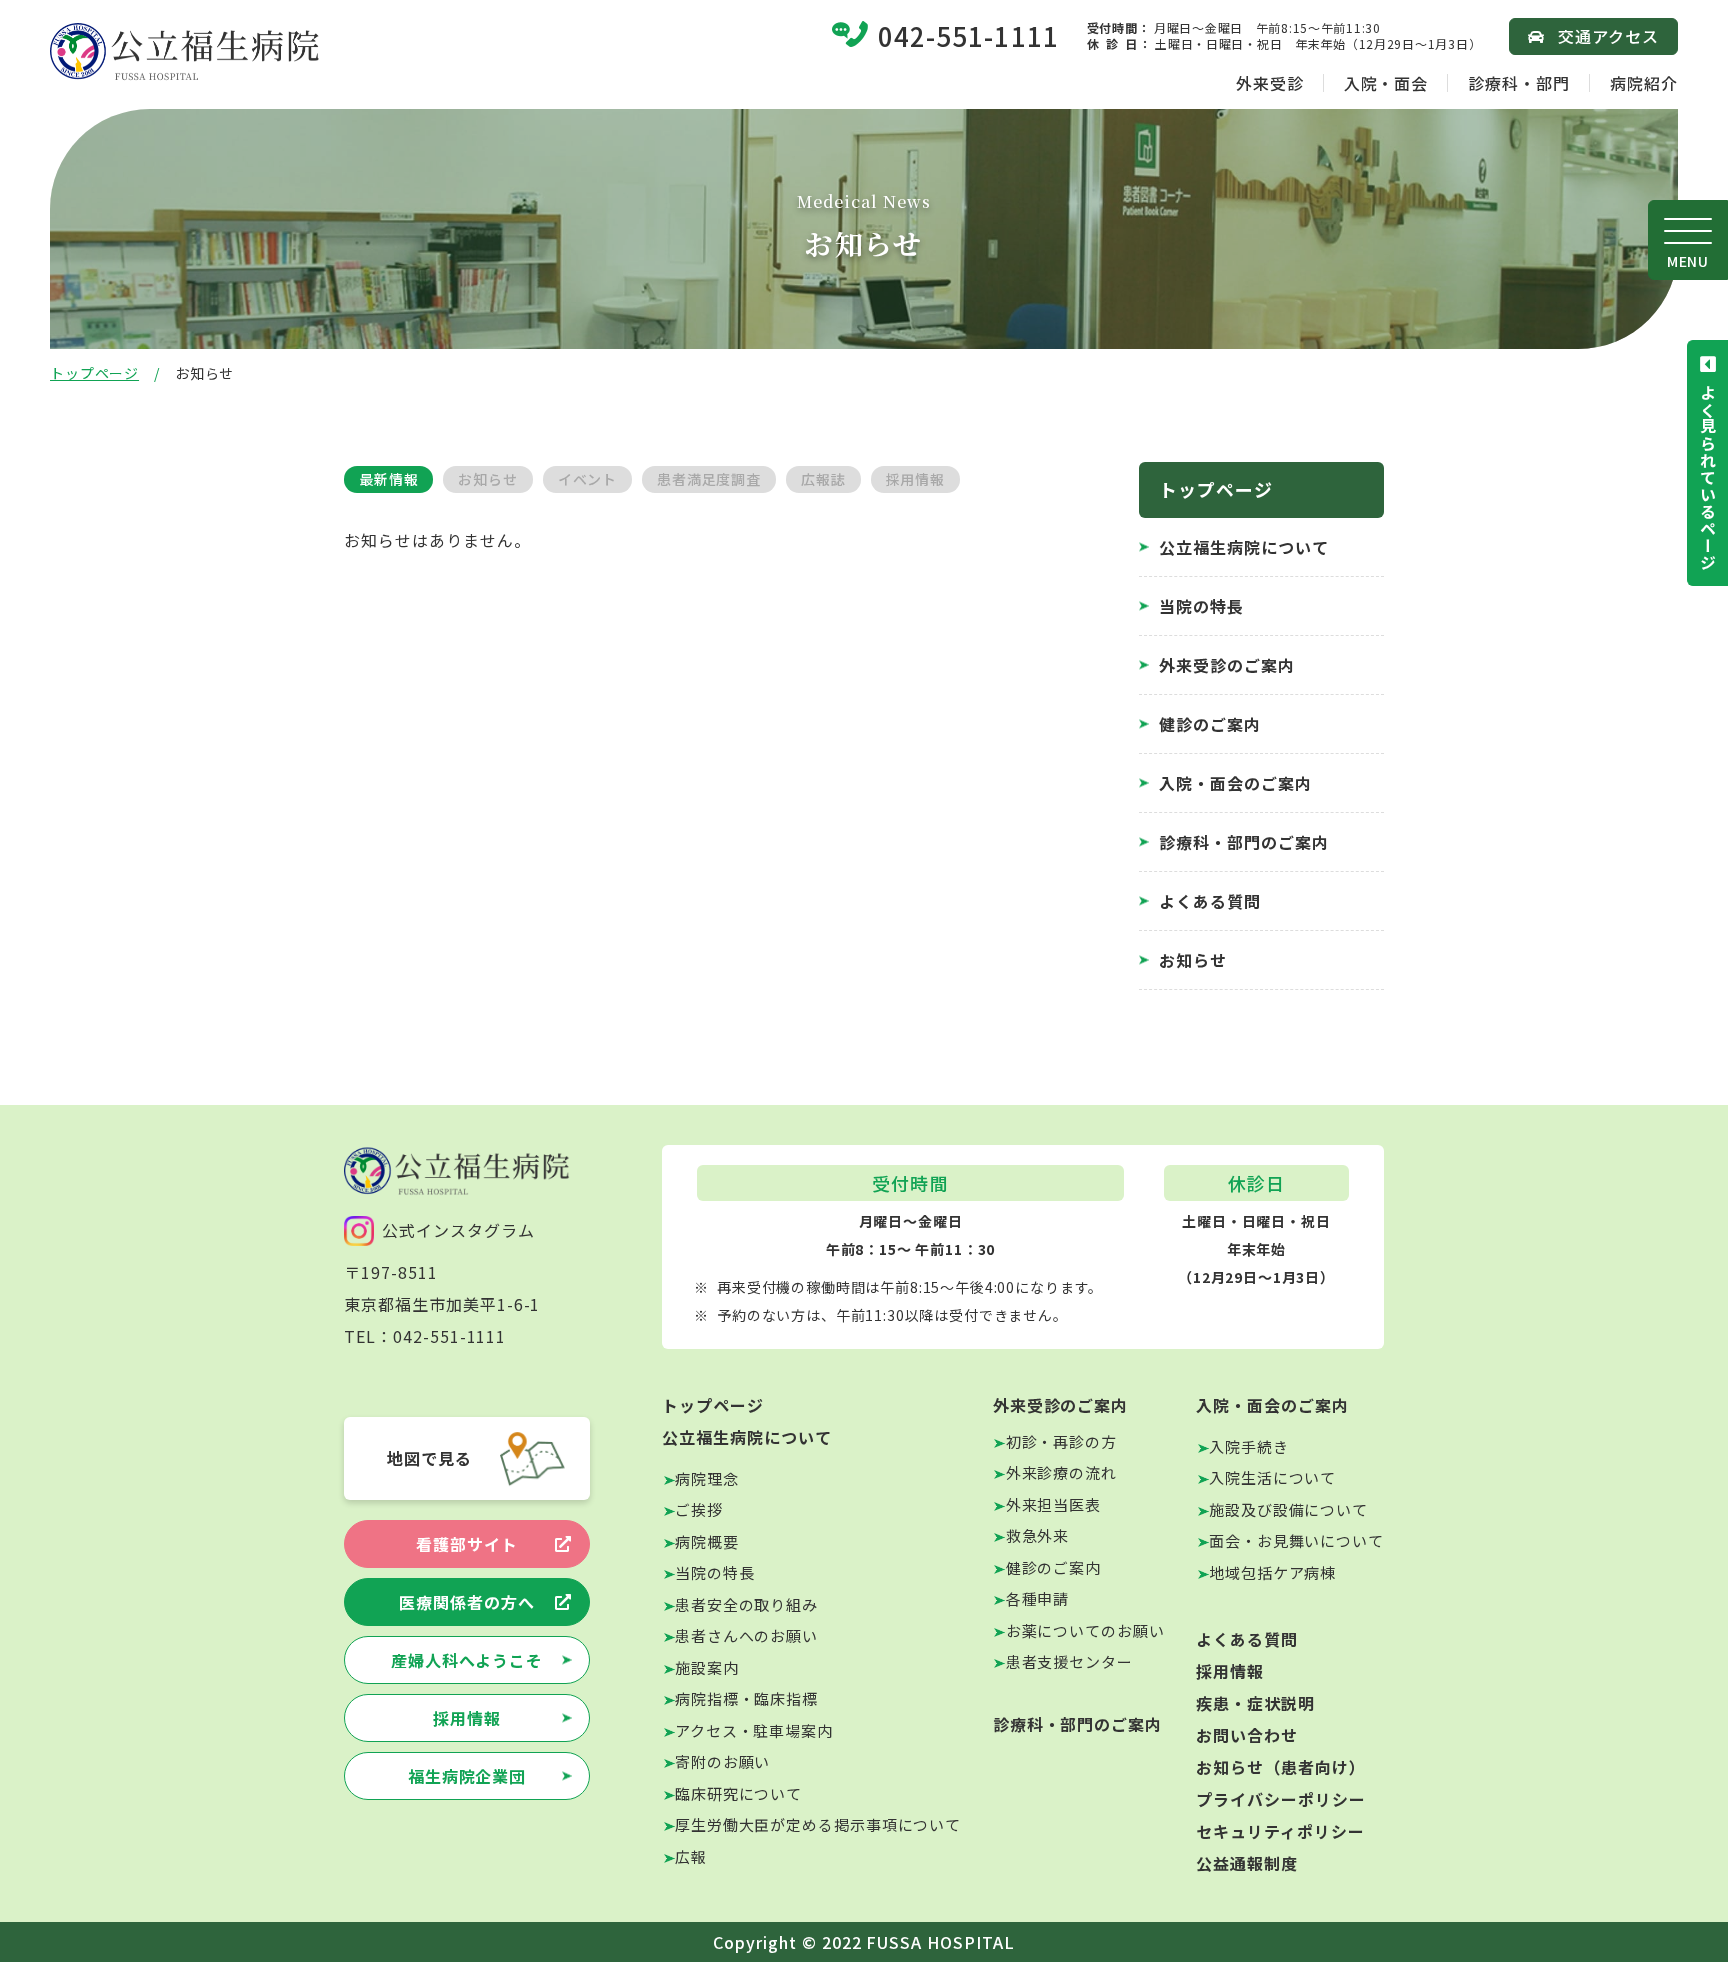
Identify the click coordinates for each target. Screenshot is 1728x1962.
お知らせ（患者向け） (1281, 1767)
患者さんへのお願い (746, 1635)
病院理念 (707, 1478)
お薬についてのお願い (1085, 1630)
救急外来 (1038, 1535)
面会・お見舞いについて (1296, 1540)
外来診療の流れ (1061, 1472)
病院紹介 (1644, 83)
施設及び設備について (1288, 1509)
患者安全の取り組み (746, 1604)
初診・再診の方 (1061, 1441)
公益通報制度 (1247, 1863)
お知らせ (1193, 960)
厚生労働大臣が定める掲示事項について (818, 1824)
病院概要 (707, 1541)
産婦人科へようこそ (467, 1660)
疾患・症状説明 (1255, 1703)
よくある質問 (1210, 901)
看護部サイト (467, 1544)
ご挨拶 (699, 1509)
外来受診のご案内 (1227, 665)
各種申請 (1038, 1598)
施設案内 (707, 1667)
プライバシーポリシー (1281, 1799)
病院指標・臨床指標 (746, 1698)
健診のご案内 (1210, 724)
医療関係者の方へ (467, 1602)
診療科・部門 (1519, 83)
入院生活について (1272, 1477)
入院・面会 (1386, 83)
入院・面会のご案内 (1235, 783)
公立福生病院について (1244, 547)
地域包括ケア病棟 (1272, 1572)
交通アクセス (1608, 36)
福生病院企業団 (467, 1776)
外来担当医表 (1053, 1504)
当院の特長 (1201, 606)
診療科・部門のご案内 (1244, 842)
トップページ (94, 373)
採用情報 (467, 1718)
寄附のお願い (722, 1761)
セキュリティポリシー (1280, 1831)
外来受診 (1270, 83)
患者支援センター (1069, 1661)
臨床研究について (738, 1793)
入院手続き (1249, 1446)
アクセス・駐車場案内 (754, 1730)
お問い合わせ (1247, 1735)
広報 (691, 1856)
